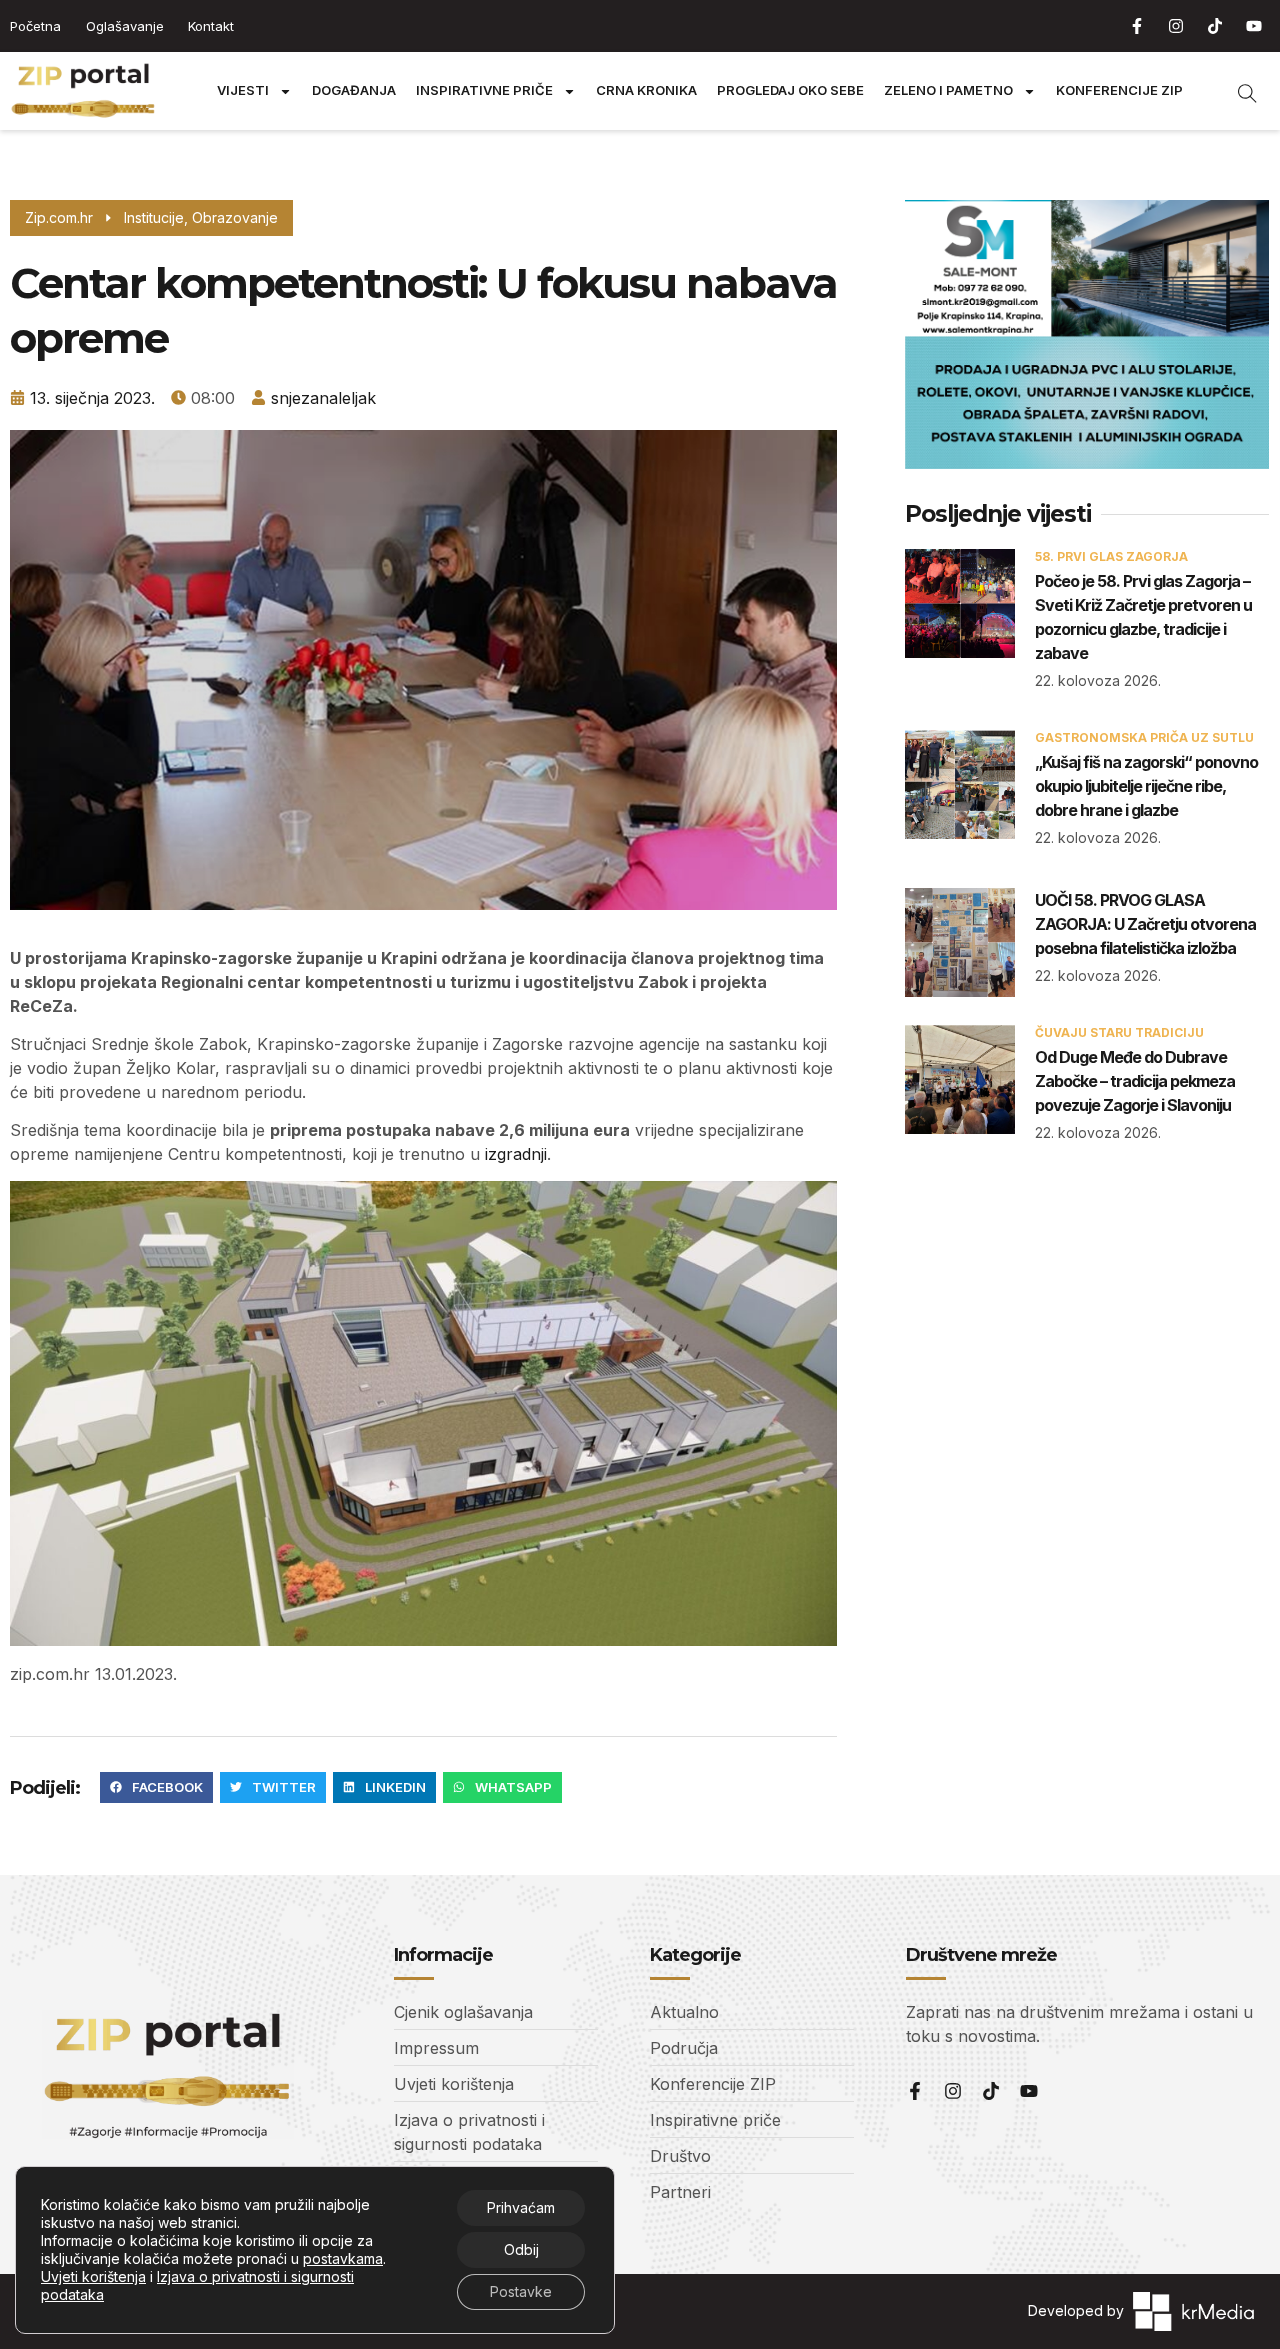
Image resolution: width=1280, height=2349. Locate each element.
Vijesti (243, 90)
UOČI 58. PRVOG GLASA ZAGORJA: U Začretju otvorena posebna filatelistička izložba (1145, 924)
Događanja (354, 90)
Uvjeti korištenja (93, 2276)
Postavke (521, 2291)
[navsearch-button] (1237, 91)
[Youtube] (1254, 26)
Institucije (154, 217)
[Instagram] (1176, 26)
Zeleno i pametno (948, 90)
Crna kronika (646, 90)
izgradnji (516, 1154)
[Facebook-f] (1137, 26)
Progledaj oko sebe (790, 90)
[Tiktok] (1215, 26)
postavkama (343, 2258)
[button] (156, 1788)
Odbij (521, 2249)
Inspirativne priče (484, 90)
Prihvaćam (521, 2207)
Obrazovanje (235, 217)
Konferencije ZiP (1119, 90)
